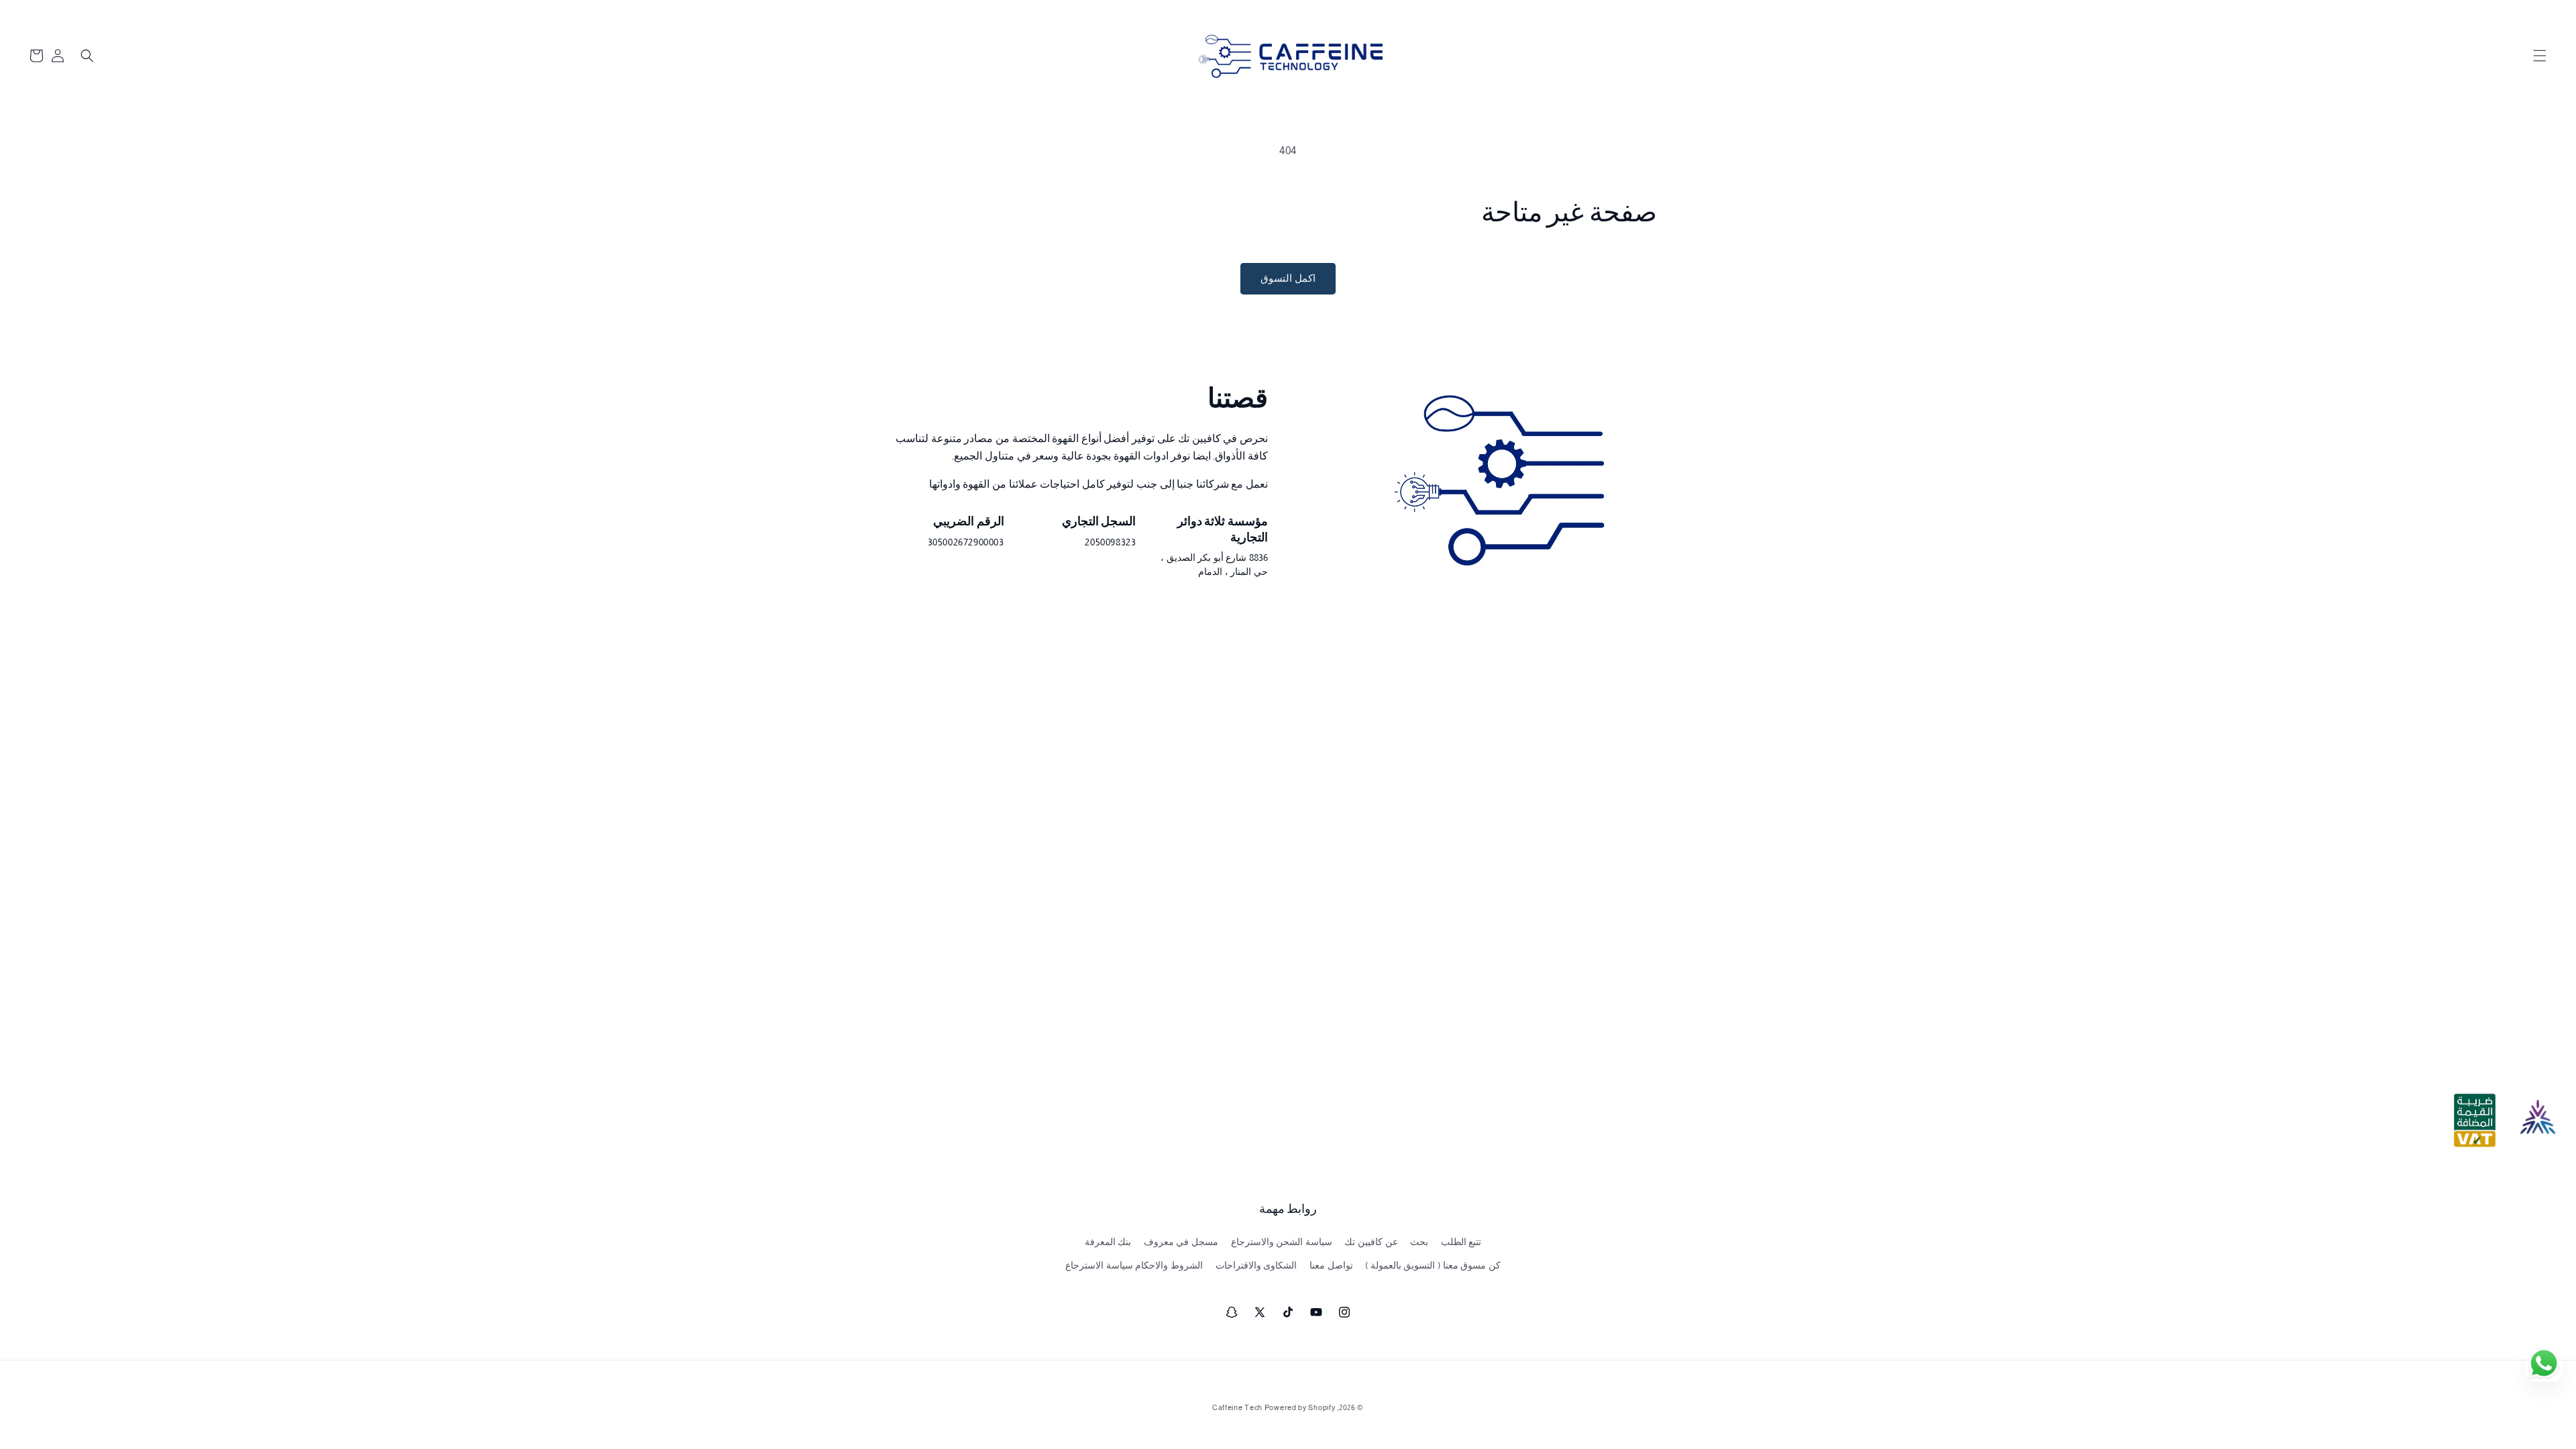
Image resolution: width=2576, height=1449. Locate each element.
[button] (2540, 56)
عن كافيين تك (1371, 1242)
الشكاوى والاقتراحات (1256, 1265)
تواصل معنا (1331, 1265)
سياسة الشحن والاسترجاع (1282, 1242)
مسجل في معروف (1181, 1242)
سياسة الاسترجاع (1099, 1265)
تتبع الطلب (1461, 1242)
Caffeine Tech (1237, 1407)
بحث (1419, 1242)
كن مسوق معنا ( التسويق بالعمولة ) (1433, 1265)
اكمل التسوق (1288, 278)
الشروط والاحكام (1169, 1265)
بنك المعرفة (1108, 1242)
